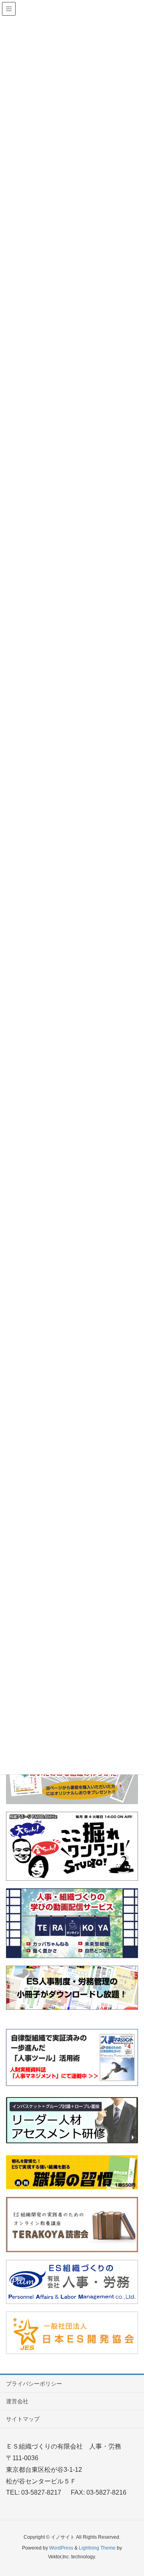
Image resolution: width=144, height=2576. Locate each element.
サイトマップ (23, 2419)
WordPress (61, 2548)
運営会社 (17, 2401)
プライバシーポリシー (34, 2384)
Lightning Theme (97, 2548)
